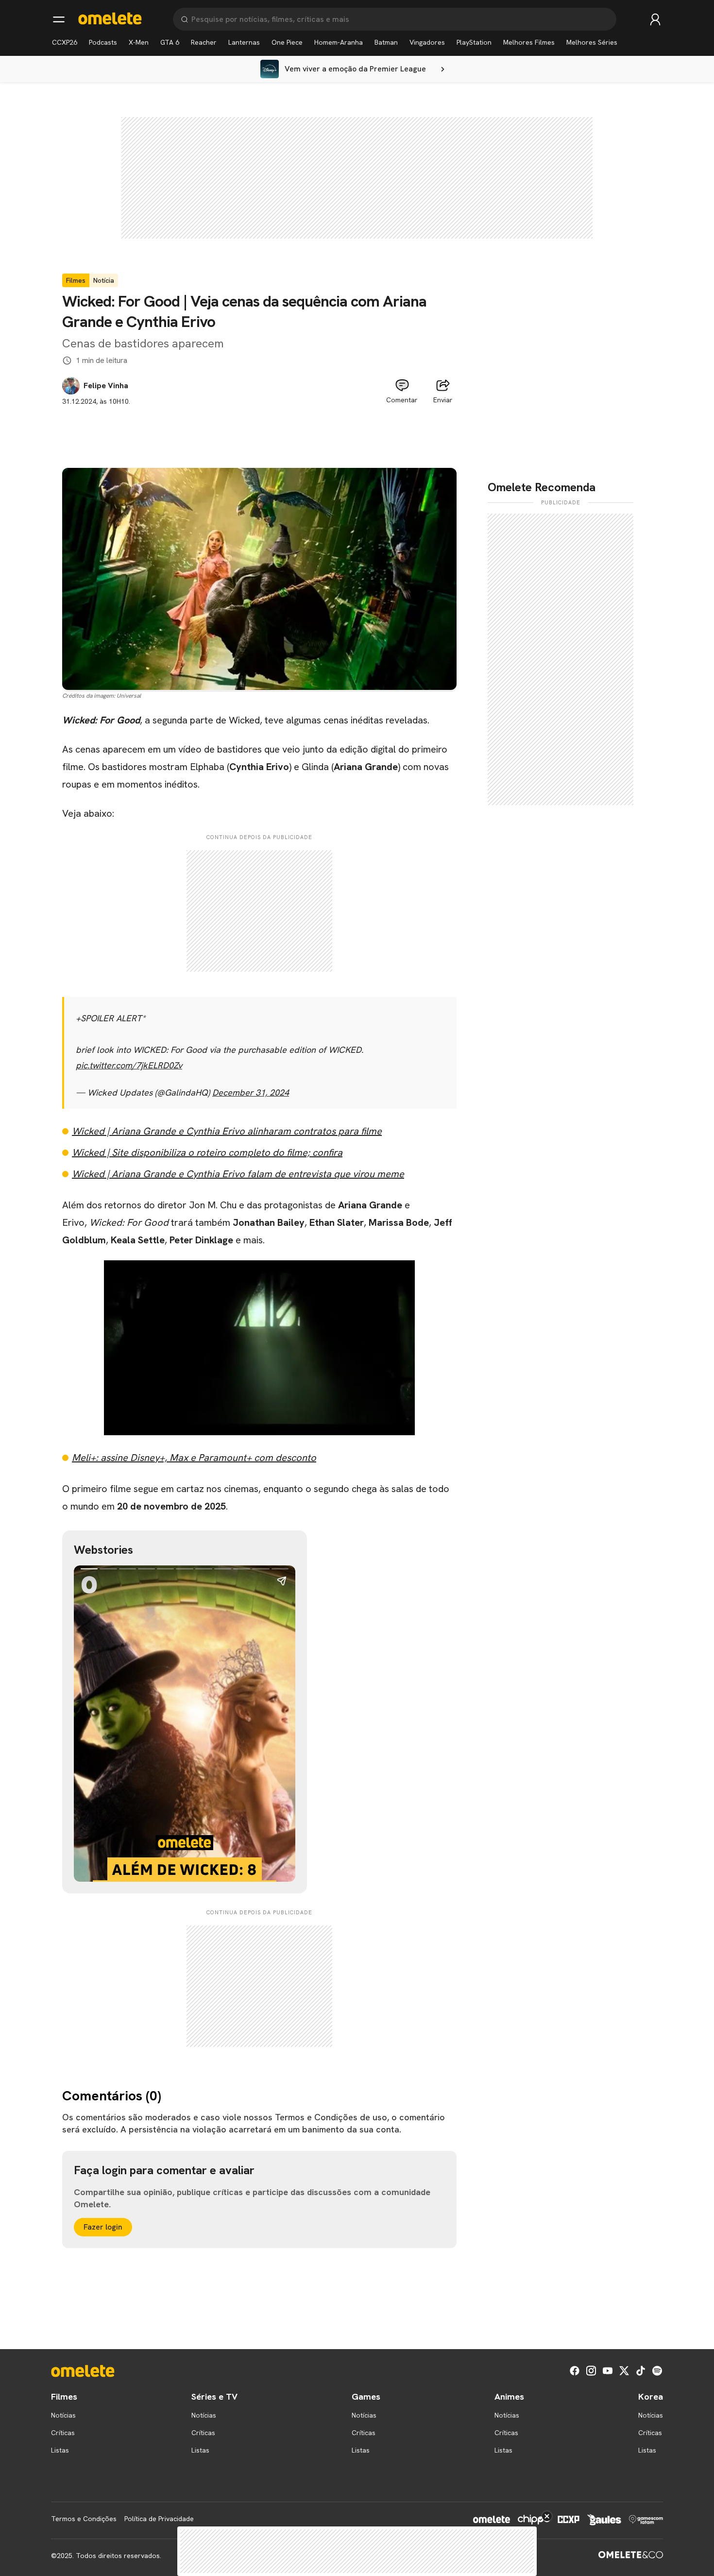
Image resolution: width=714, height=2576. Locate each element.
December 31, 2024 (251, 1092)
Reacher (204, 42)
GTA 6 (170, 42)
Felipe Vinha (106, 386)
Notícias (63, 2415)
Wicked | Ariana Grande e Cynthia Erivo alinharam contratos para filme (227, 1131)
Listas (60, 2450)
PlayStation (474, 42)
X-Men (139, 42)
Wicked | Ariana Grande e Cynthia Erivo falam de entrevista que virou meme (238, 1174)
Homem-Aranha (339, 42)
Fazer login (103, 2227)
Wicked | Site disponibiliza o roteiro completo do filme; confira (207, 1152)
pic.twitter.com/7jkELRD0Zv (129, 1065)
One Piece (287, 42)
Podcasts (103, 42)
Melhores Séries (592, 42)
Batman (386, 42)
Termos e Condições (84, 2519)
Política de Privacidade (159, 2519)
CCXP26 (65, 42)
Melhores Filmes (529, 42)
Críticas (63, 2433)
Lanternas (244, 42)
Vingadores (427, 42)
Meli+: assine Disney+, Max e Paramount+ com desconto (194, 1458)
